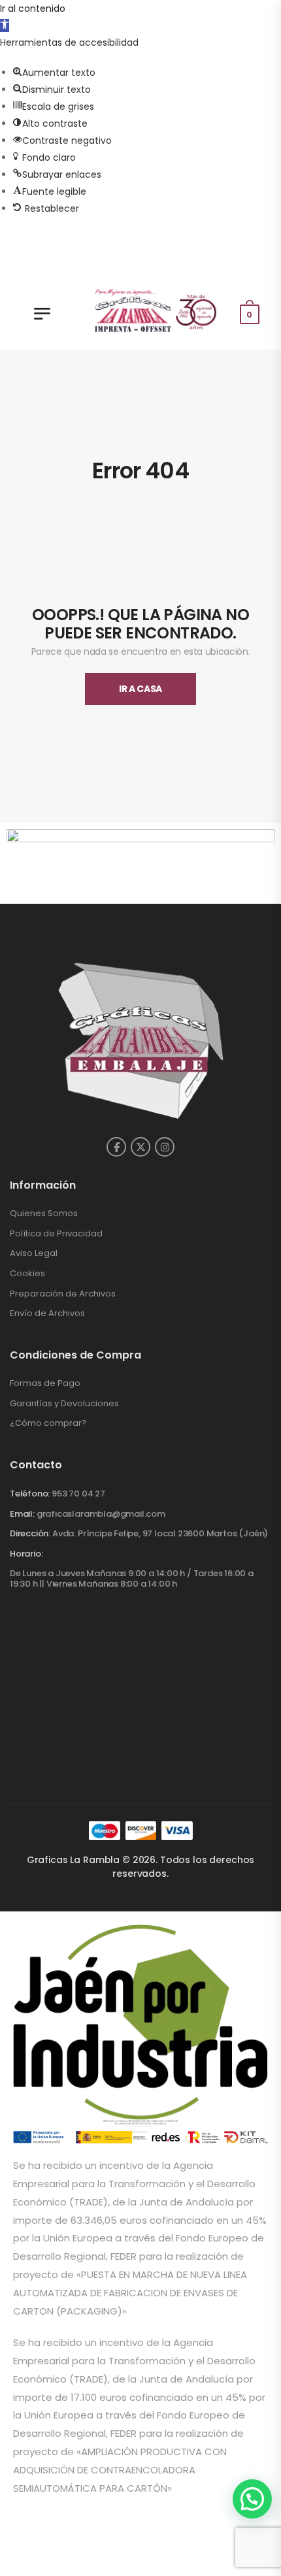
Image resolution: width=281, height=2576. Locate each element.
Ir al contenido (33, 8)
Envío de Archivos (47, 1313)
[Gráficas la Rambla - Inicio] (157, 308)
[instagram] (165, 1147)
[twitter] (140, 1147)
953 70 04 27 (78, 1494)
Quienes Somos (44, 1213)
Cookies (27, 1273)
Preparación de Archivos (63, 1294)
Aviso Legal (34, 1253)
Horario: (26, 1554)
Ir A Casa (140, 689)
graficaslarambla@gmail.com (101, 1514)
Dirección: (30, 1533)
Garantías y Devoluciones (64, 1403)
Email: (22, 1514)
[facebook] (116, 1147)
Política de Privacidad (56, 1233)
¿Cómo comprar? (48, 1423)
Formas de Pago (45, 1383)
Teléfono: (30, 1494)
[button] (5, 25)
